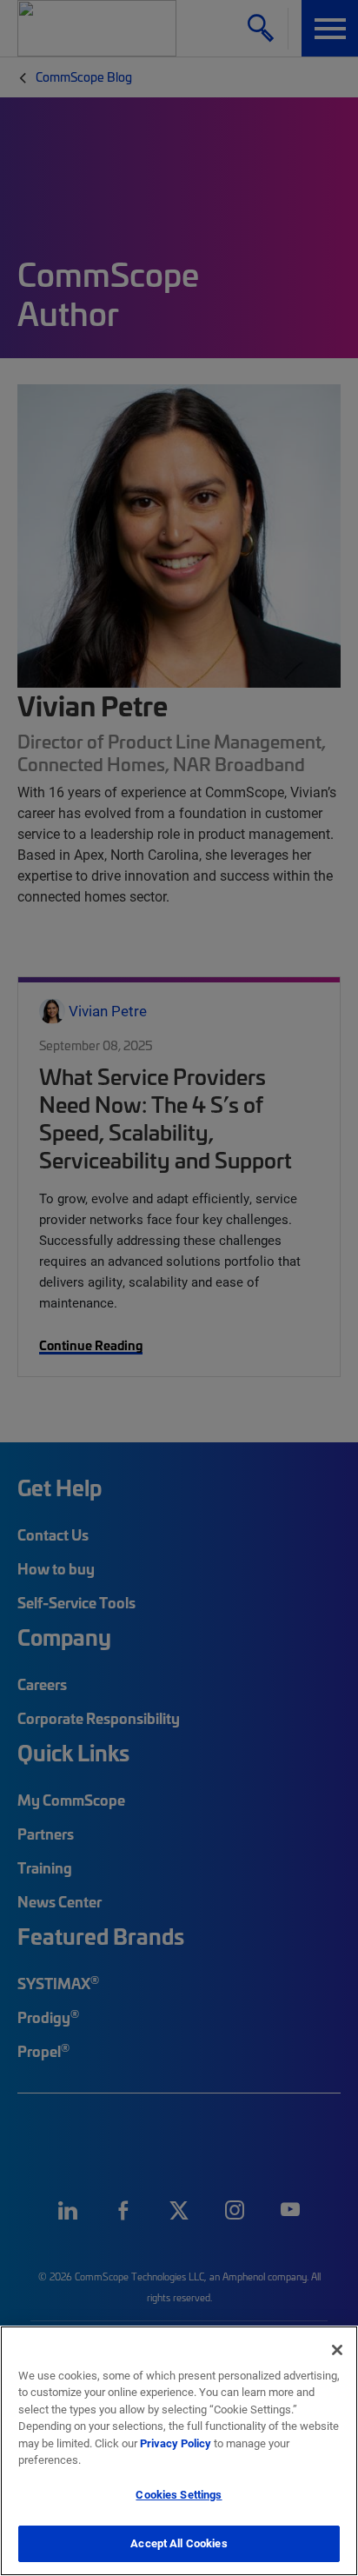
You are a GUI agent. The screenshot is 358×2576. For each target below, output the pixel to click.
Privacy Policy (176, 2443)
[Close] (337, 2350)
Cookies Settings (179, 2494)
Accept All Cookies (179, 2543)
